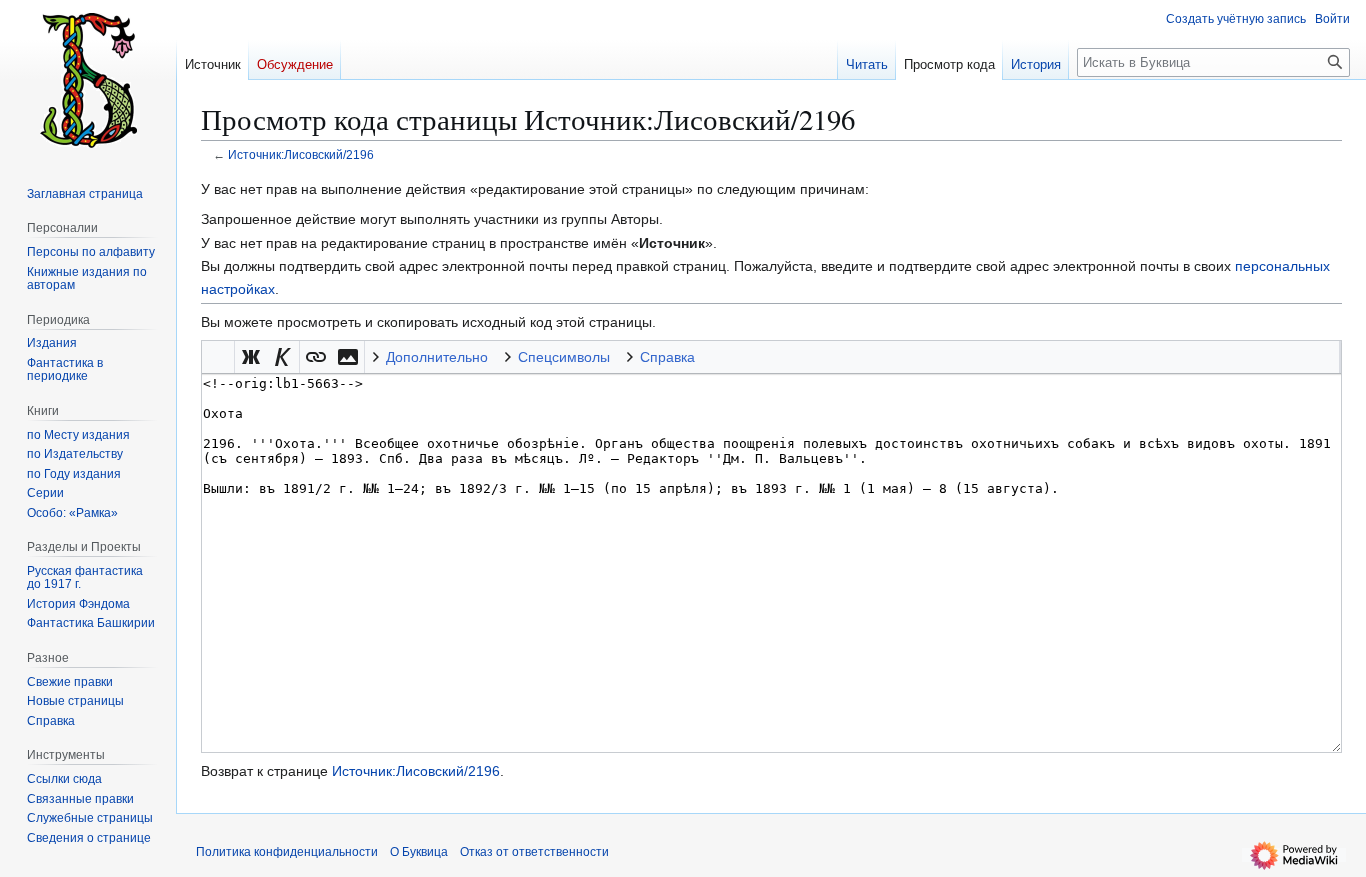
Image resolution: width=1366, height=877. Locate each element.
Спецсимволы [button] (564, 357)
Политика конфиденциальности (287, 852)
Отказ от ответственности (534, 852)
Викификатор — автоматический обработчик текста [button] (218, 357)
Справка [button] (667, 357)
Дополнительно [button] (437, 357)
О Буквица (419, 852)
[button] (251, 357)
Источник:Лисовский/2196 (301, 154)
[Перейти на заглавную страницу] (88, 80)
